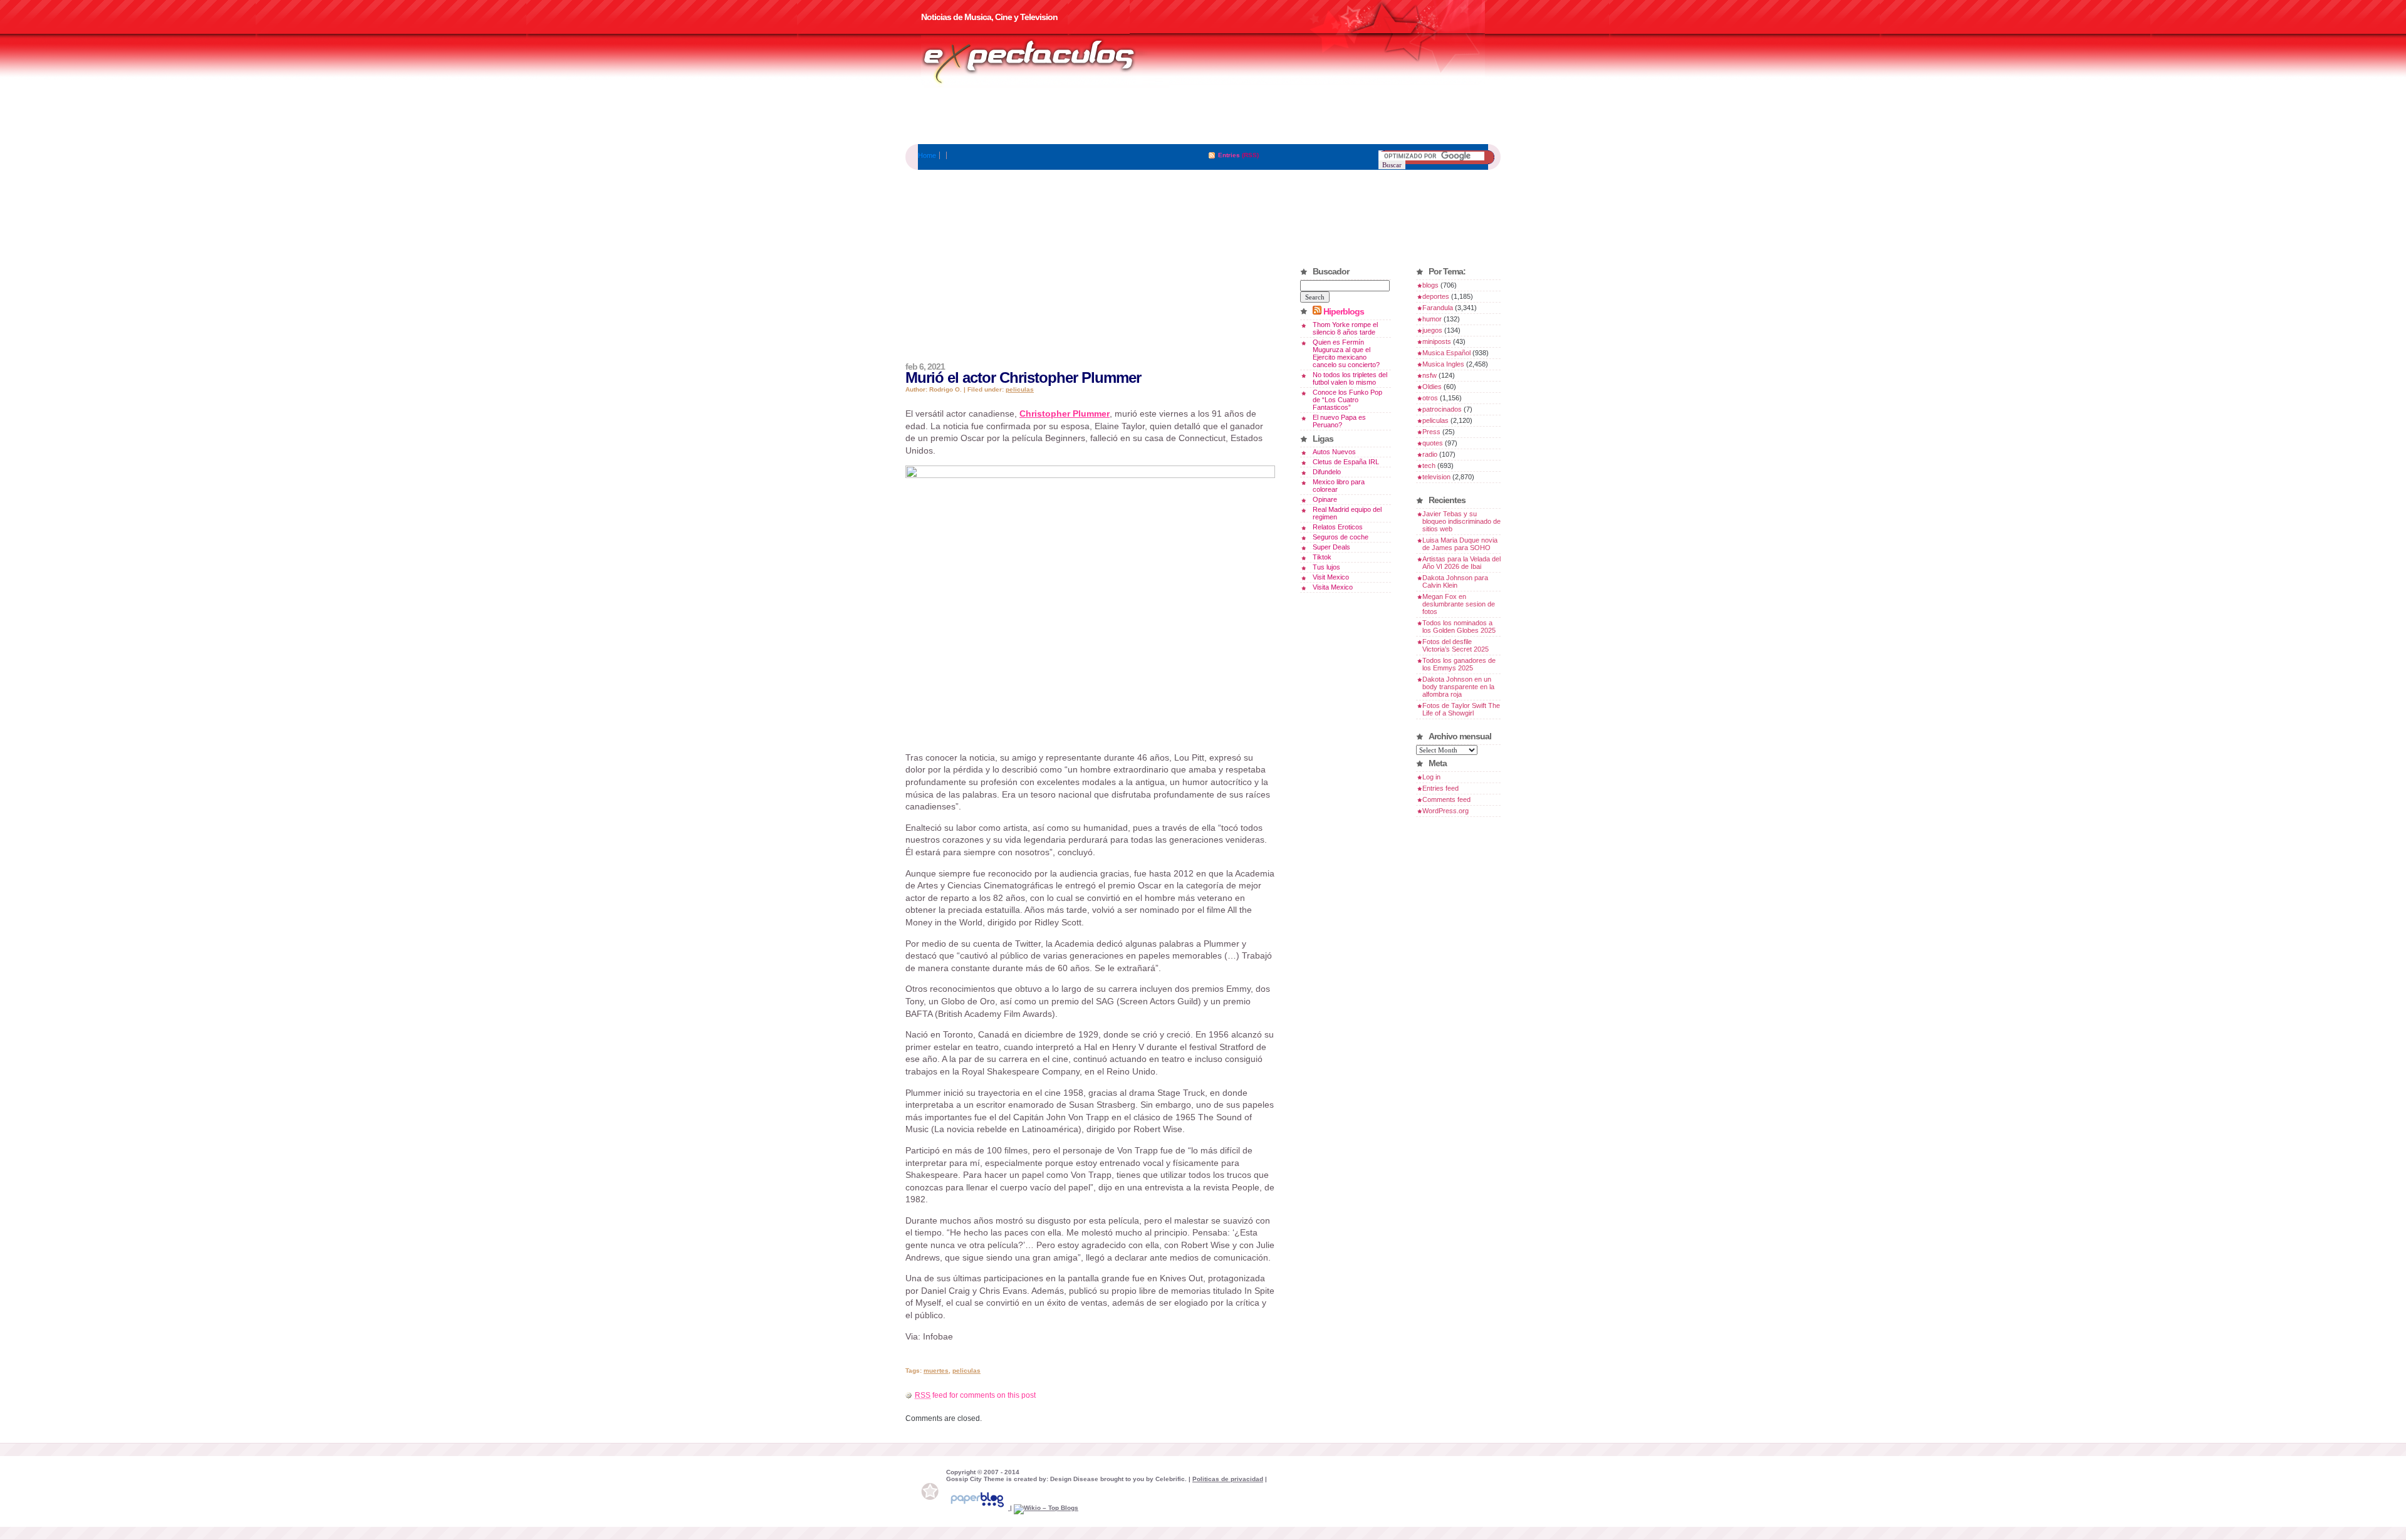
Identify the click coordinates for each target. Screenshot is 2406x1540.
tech (1429, 466)
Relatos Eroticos (1338, 527)
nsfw (1430, 375)
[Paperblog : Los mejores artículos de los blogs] (978, 1508)
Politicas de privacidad (1228, 1479)
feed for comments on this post (975, 1395)
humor (1432, 319)
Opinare (1325, 499)
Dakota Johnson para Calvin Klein (1455, 581)
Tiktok (1322, 557)
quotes (1433, 443)
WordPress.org (1445, 811)
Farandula (1438, 308)
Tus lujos (1326, 567)
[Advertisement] (1203, 116)
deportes (1436, 296)
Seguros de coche (1341, 537)
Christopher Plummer (1065, 414)
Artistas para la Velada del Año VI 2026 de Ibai (1461, 563)
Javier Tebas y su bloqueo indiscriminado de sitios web (1461, 521)
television (1436, 477)
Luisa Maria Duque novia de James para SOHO (1460, 544)
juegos (1432, 330)
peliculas (1020, 389)
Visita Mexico (1333, 587)
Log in (1431, 777)
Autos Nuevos (1334, 452)
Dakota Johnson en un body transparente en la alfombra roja (1458, 687)
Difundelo (1327, 472)
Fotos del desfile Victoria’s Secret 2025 (1456, 645)
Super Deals (1331, 547)
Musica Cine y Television (1045, 61)
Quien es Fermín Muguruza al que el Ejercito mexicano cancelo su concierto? (1346, 353)
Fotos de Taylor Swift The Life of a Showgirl (1461, 709)
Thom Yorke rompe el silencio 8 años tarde (1345, 328)
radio (1430, 454)
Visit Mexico (1331, 577)
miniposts (1437, 341)
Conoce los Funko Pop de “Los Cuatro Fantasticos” (1347, 400)
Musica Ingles (1443, 364)
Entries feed (1440, 788)
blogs (1430, 285)
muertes (936, 1371)
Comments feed (1446, 799)
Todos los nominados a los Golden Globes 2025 (1459, 627)
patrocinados (1442, 409)
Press (1431, 432)
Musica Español (1446, 353)
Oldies (1432, 387)
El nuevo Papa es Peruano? (1339, 421)
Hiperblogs (1344, 311)
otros (1430, 398)
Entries (1229, 155)
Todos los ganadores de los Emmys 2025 (1459, 664)
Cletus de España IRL (1346, 462)
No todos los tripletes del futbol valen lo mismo (1350, 378)
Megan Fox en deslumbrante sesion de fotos (1459, 604)
